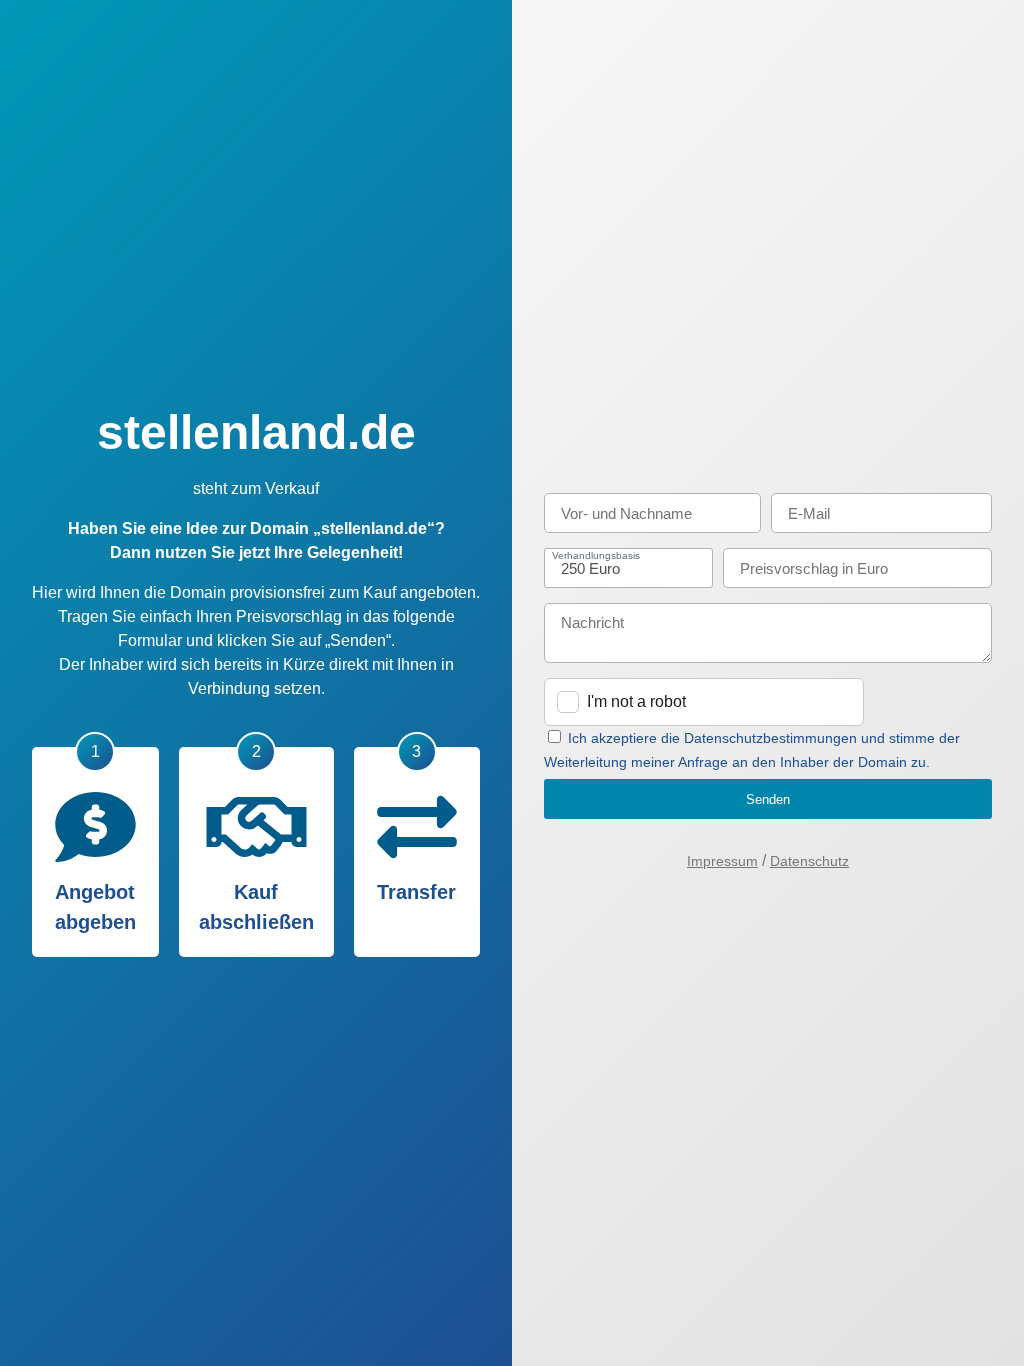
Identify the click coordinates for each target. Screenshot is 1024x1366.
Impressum (722, 861)
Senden (768, 799)
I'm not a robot (636, 701)
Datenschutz (809, 861)
